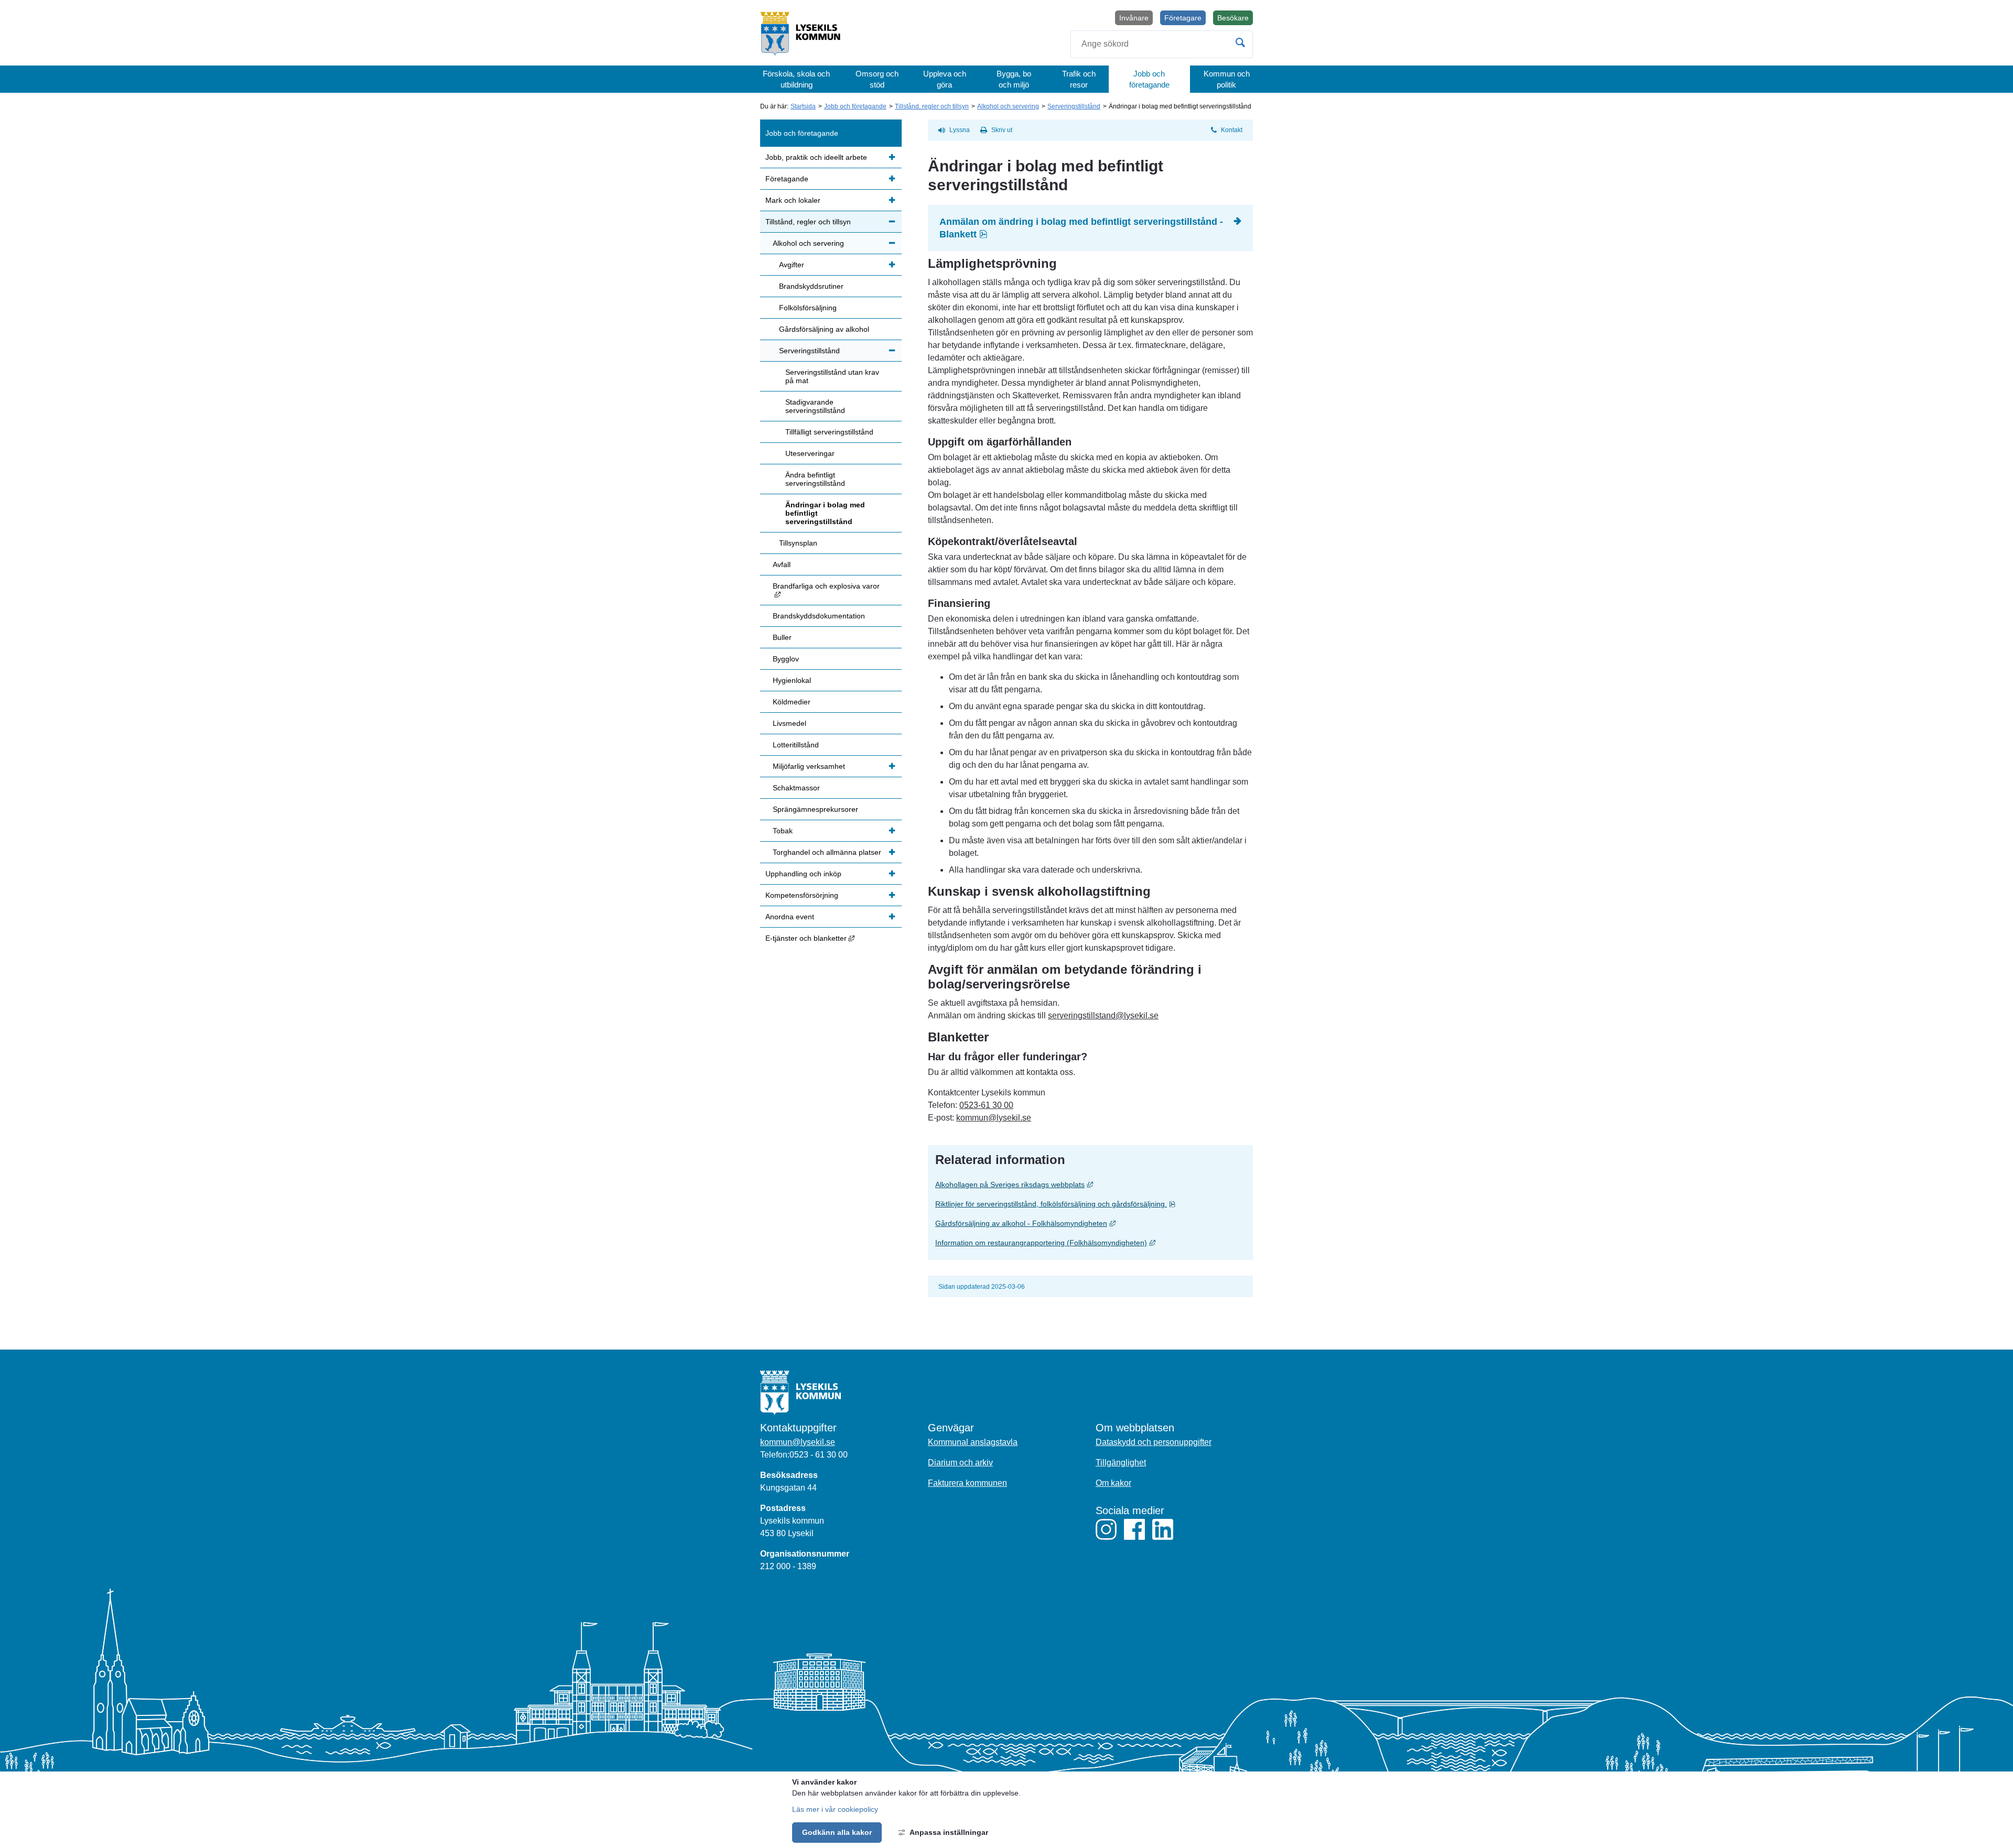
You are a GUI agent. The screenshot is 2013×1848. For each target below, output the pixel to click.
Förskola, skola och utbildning (796, 79)
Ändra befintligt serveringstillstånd (815, 479)
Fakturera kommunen (967, 1483)
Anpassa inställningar (949, 1832)
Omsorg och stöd (877, 79)
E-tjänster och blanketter (834, 938)
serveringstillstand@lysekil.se (1103, 1015)
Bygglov (786, 659)
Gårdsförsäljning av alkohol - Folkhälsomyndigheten (1090, 1223)
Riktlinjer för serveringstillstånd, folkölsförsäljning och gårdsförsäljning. (1090, 1204)
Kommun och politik (1227, 79)
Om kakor (1113, 1483)
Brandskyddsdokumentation (819, 616)
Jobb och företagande (1149, 79)
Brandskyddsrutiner (811, 286)
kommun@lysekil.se (994, 1118)
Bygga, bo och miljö (1014, 79)
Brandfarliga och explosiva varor (837, 590)
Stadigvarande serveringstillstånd (815, 406)
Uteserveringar (810, 453)
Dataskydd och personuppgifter (1154, 1442)
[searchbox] (1162, 44)
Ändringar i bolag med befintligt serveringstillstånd (825, 513)
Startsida (803, 106)
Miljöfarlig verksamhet (809, 766)
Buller (782, 637)
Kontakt (1232, 130)
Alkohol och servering (1008, 106)
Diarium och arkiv (960, 1463)
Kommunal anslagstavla (973, 1442)
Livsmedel (789, 723)
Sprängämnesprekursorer (815, 809)
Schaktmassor (796, 788)
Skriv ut (1002, 130)
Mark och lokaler (793, 200)
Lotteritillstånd (796, 745)
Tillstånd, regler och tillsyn (932, 106)
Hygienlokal (792, 680)
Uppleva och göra (945, 79)
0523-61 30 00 (986, 1105)
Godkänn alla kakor (837, 1832)
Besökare (1235, 19)
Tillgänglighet (1121, 1463)
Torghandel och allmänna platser (827, 852)
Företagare (1183, 18)
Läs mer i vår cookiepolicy (835, 1809)
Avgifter (792, 265)
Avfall (782, 564)
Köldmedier (792, 702)
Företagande (787, 179)
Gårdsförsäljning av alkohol (824, 329)
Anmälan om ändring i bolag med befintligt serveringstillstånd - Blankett (1083, 228)
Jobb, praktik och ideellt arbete (816, 157)
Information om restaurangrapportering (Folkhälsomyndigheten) (1090, 1242)
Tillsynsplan (798, 543)
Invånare (1134, 18)
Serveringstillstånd (1074, 106)
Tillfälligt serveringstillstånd (829, 432)
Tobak (783, 831)
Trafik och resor (1079, 79)
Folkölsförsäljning (808, 308)
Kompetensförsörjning (802, 895)
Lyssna (960, 130)
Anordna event (790, 917)
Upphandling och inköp (803, 874)
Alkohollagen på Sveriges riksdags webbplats (1090, 1184)
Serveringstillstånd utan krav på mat (832, 376)
